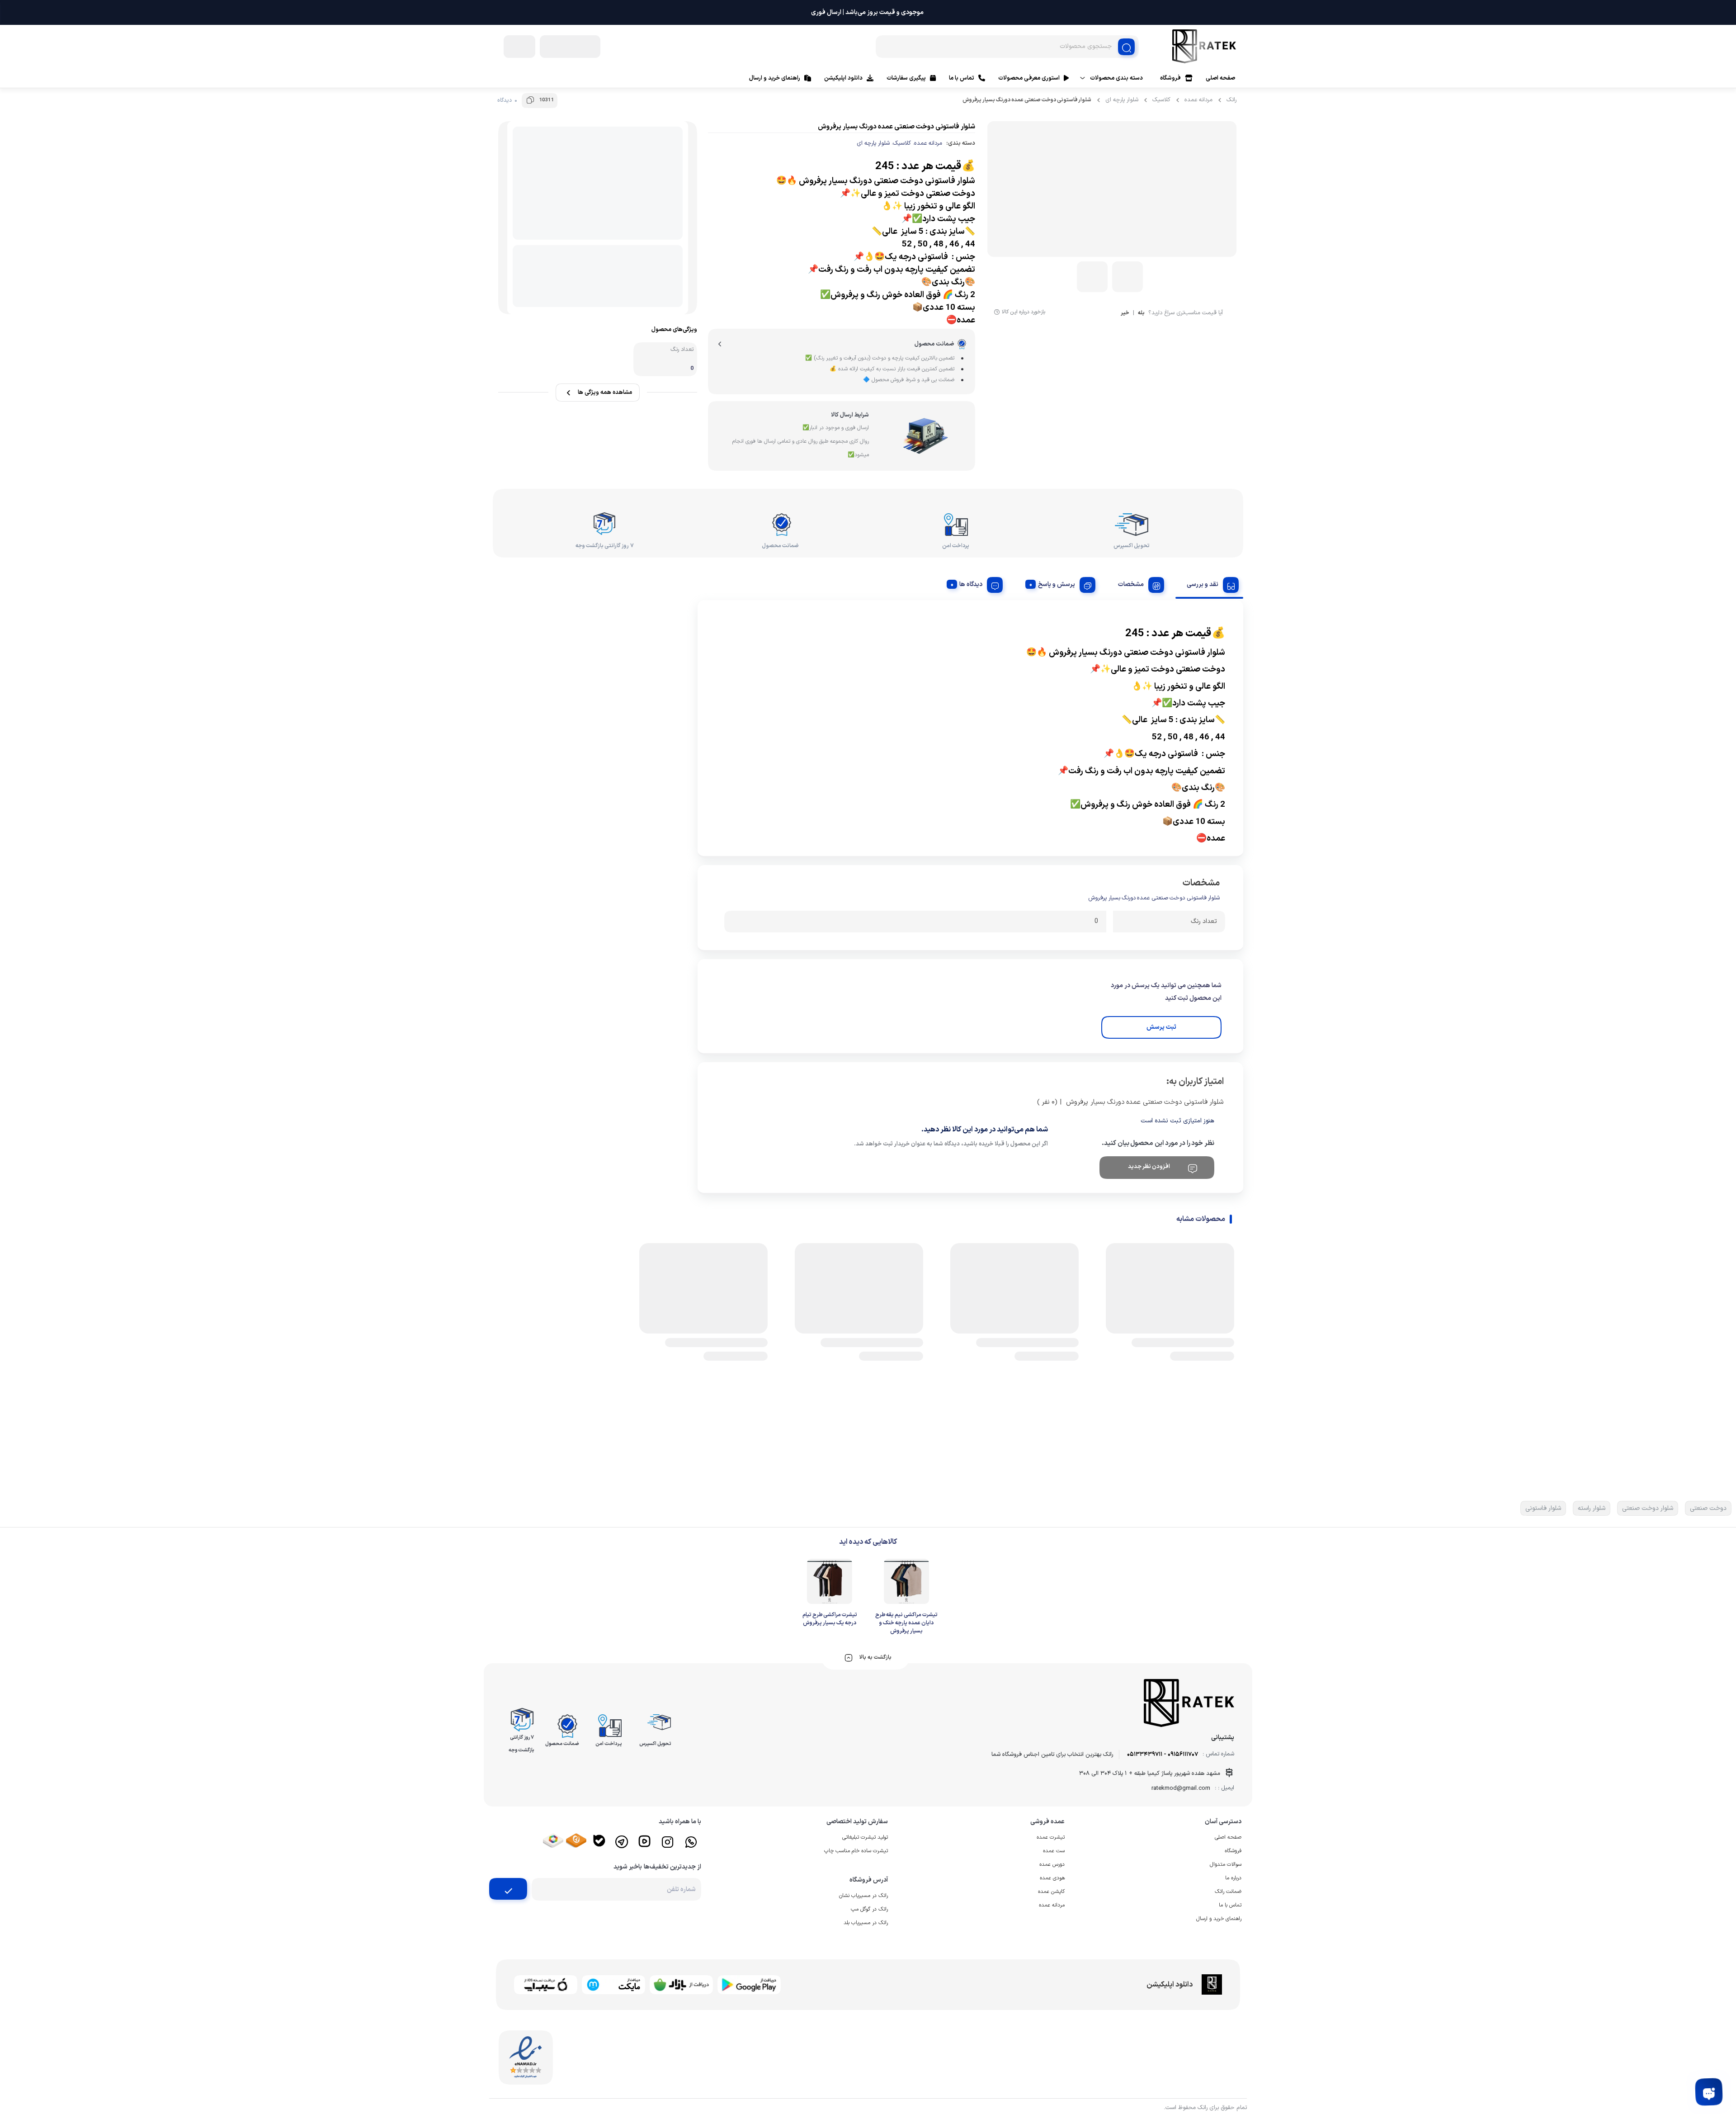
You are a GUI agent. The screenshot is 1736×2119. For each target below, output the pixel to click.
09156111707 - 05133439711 (1163, 1755)
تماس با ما (962, 78)
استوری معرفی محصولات (1029, 78)
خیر (1125, 314)
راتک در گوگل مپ (869, 1909)
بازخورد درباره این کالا (1024, 312)
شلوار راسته (1592, 1508)
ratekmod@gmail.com (1181, 1788)
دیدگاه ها (971, 584)
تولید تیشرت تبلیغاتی (865, 1837)
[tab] (1209, 583)
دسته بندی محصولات (1116, 78)
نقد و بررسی (1203, 584)
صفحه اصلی (1220, 78)
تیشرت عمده (1051, 1837)
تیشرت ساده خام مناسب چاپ (856, 1851)
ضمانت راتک (1228, 1892)
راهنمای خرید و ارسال (775, 78)
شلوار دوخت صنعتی (1648, 1508)
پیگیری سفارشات (906, 78)
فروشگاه (1170, 78)
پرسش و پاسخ (1057, 584)
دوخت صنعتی (1708, 1508)
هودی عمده (1052, 1878)
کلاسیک (1161, 100)
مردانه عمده (1198, 100)
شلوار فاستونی (1543, 1508)
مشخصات (1131, 584)
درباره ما (1233, 1878)
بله (1141, 314)
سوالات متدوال (1226, 1864)
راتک (1231, 100)
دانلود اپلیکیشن (843, 78)
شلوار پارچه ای (1122, 100)
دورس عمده (1052, 1864)
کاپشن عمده (1051, 1892)
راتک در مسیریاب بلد (866, 1923)
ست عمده (1054, 1851)
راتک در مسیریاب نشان (863, 1896)
